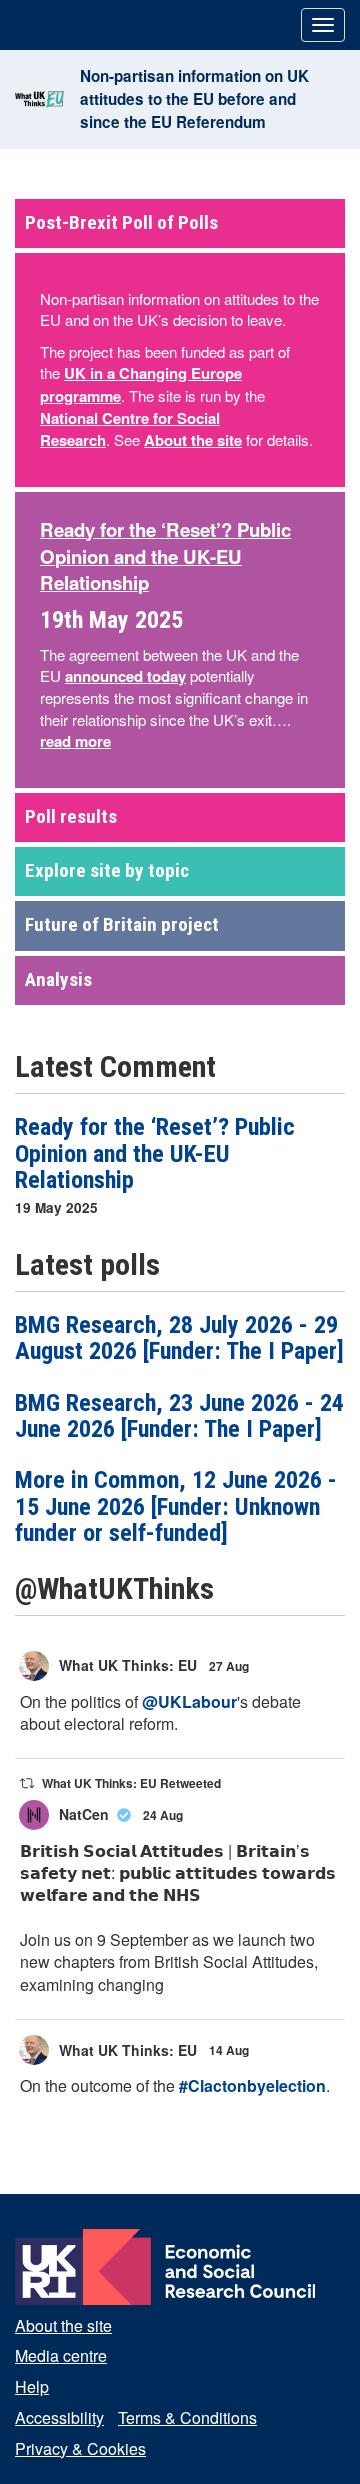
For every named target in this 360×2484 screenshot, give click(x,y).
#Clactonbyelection (252, 2085)
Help (32, 2386)
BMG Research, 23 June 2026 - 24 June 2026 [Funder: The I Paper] (179, 1416)
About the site (193, 440)
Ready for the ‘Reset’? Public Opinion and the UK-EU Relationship (155, 1153)
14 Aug (230, 2050)
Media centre (61, 2355)
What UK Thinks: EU (128, 1665)
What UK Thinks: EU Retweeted (131, 1783)
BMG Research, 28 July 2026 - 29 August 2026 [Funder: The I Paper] (179, 1338)
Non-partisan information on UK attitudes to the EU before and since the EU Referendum (194, 99)
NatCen (84, 1814)
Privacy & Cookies (80, 2448)
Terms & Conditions (187, 2417)
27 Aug (230, 1666)
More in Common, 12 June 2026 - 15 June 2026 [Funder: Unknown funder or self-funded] (176, 1506)
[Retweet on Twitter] (27, 1783)
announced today (125, 676)
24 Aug (164, 1815)
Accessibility (59, 2417)
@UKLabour (189, 1701)
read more (75, 741)
